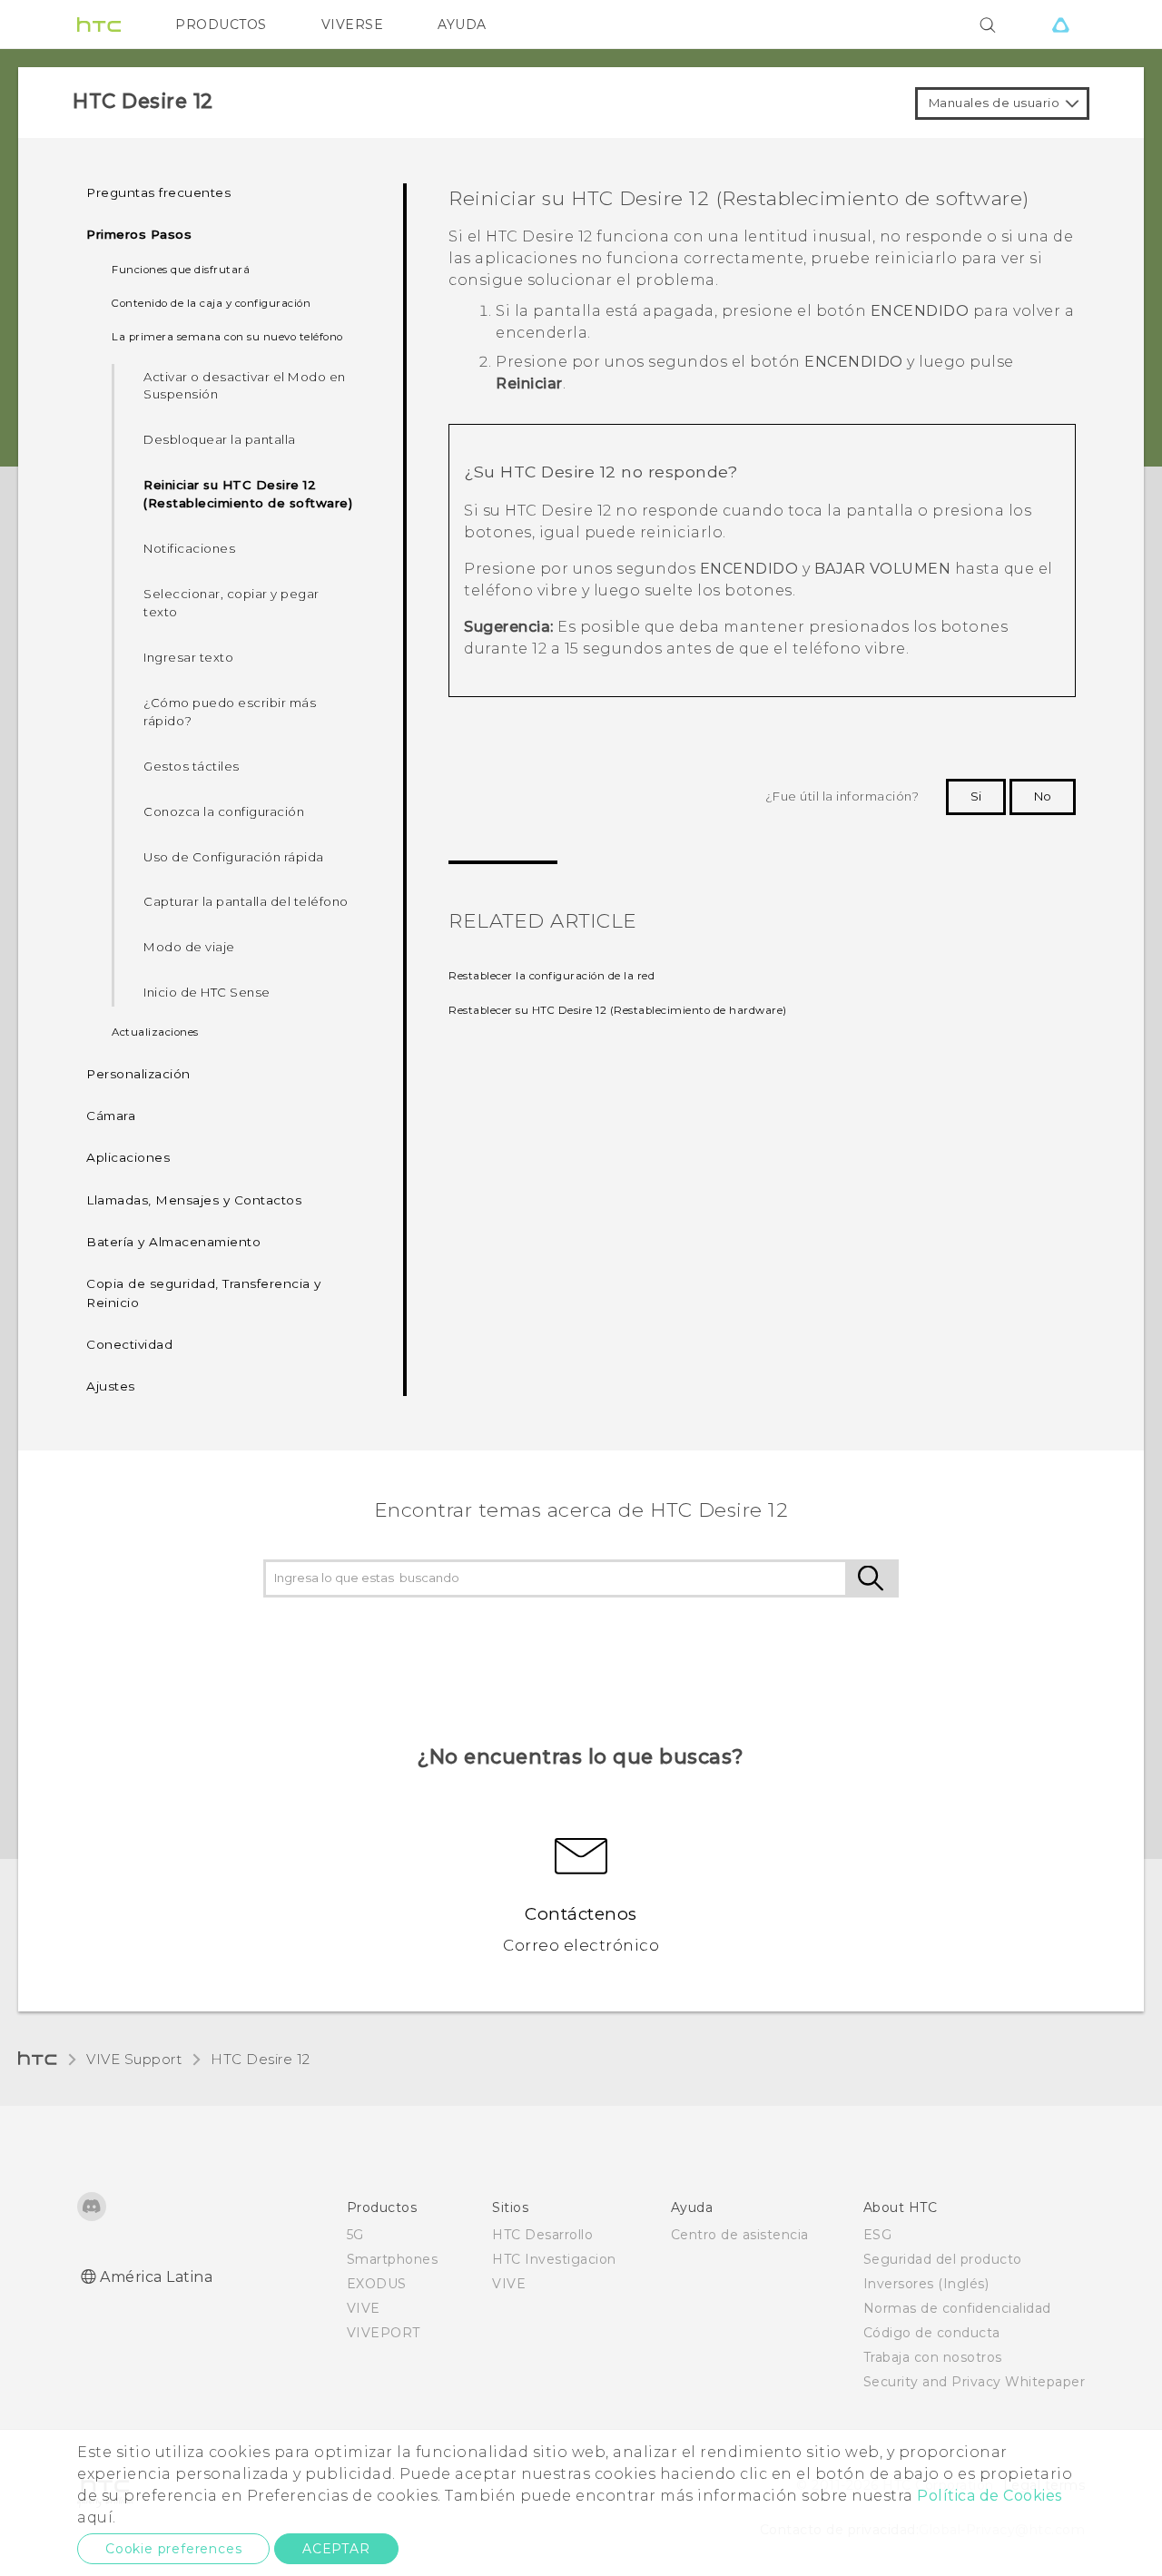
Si (976, 796)
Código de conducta (932, 2333)
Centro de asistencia (740, 2235)
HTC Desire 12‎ (261, 2059)
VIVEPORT (384, 2333)
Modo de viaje (189, 947)
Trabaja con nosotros (933, 2357)
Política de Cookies (990, 2496)
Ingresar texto (188, 657)
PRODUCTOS (221, 25)
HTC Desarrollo (542, 2235)
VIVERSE (353, 25)
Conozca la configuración (224, 811)
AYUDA (462, 25)
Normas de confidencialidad (957, 2308)
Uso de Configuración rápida (234, 857)
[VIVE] (1060, 25)
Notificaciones (189, 548)
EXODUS (377, 2284)
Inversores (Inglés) (926, 2284)
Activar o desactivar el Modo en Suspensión (245, 386)
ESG (878, 2235)
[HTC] (99, 25)
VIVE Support (134, 2059)
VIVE (364, 2308)
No (1043, 796)
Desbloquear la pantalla (220, 439)
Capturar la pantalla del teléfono (246, 901)
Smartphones (393, 2259)
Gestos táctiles (192, 766)
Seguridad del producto (943, 2259)
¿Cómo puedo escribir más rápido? (230, 712)
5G (355, 2235)
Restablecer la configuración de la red (551, 976)
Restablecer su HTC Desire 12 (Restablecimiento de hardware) (618, 1010)
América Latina (156, 2277)
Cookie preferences (173, 2549)
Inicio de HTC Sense (207, 992)
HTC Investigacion (554, 2259)
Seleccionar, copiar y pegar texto (231, 603)
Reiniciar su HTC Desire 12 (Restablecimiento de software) (248, 494)
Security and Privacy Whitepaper (975, 2382)
